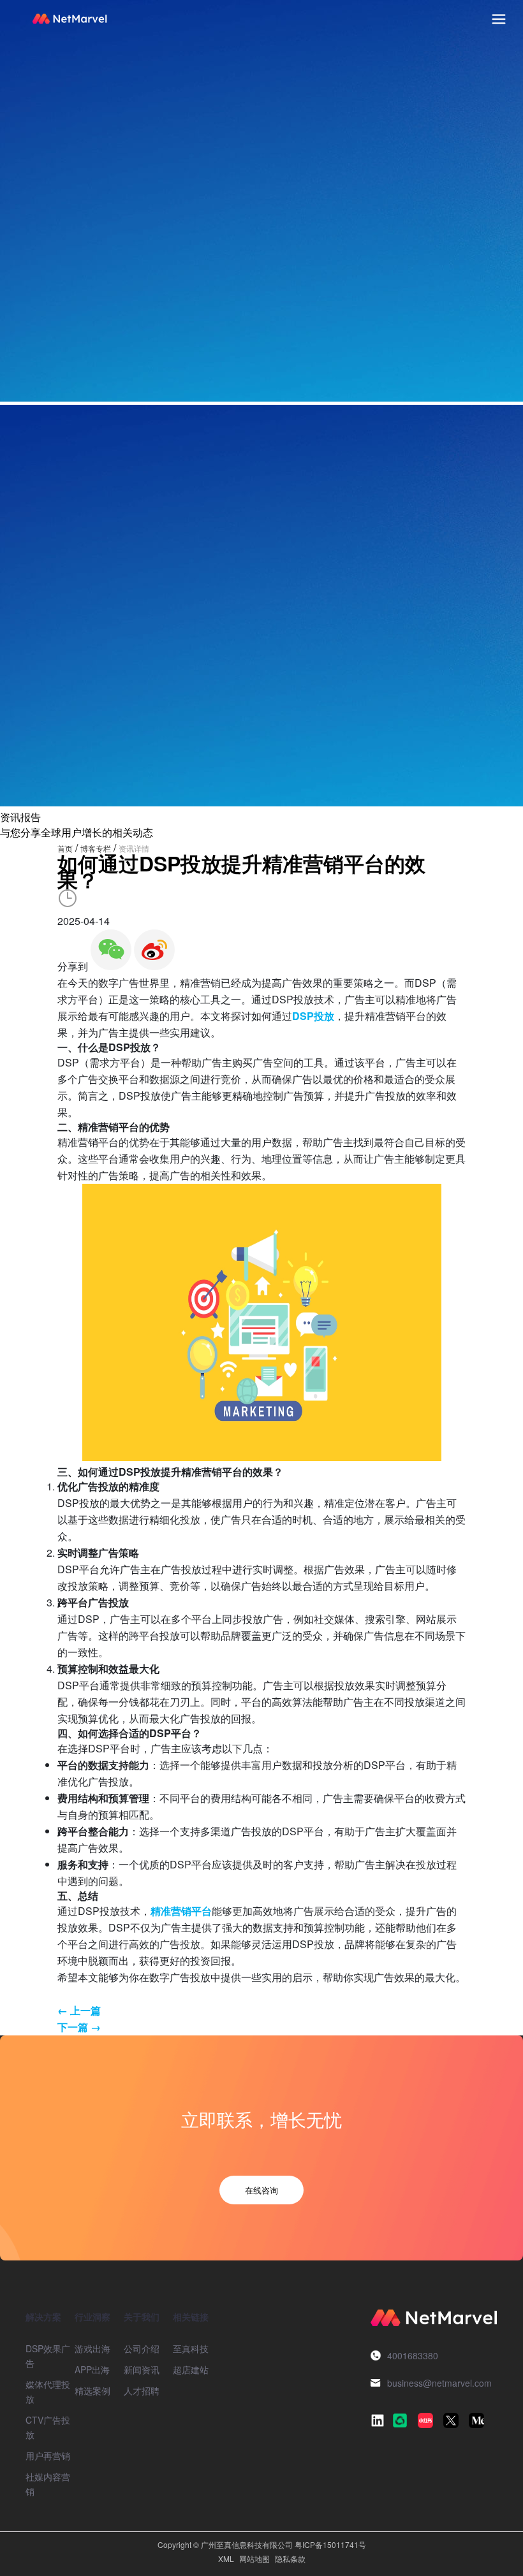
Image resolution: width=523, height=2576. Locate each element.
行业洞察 (92, 2317)
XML (226, 2558)
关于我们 (142, 2317)
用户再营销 (48, 2456)
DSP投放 (313, 1016)
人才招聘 (142, 2390)
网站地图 (254, 2558)
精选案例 (92, 2390)
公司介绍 (142, 2348)
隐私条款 (290, 2558)
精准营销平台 (181, 1911)
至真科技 (191, 2348)
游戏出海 (92, 2348)
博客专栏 (96, 848)
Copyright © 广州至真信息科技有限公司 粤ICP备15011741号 (262, 2544)
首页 (65, 848)
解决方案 (43, 2317)
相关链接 (191, 2317)
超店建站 (191, 2369)
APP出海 (92, 2369)
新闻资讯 (142, 2369)
